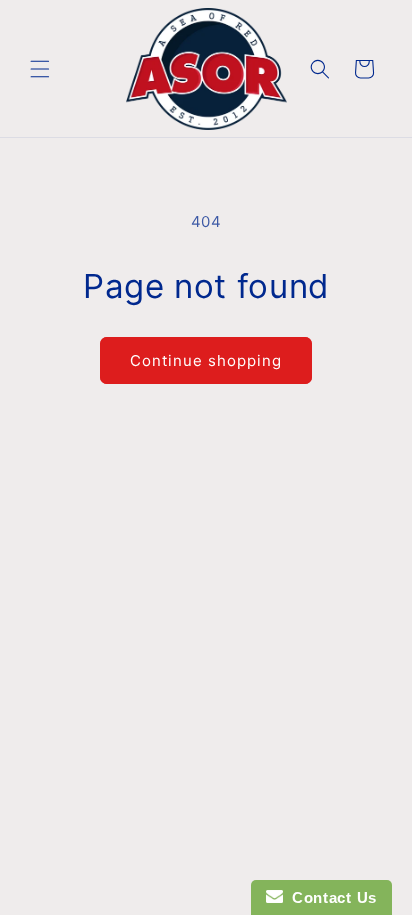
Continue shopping (206, 360)
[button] (40, 69)
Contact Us (330, 897)
